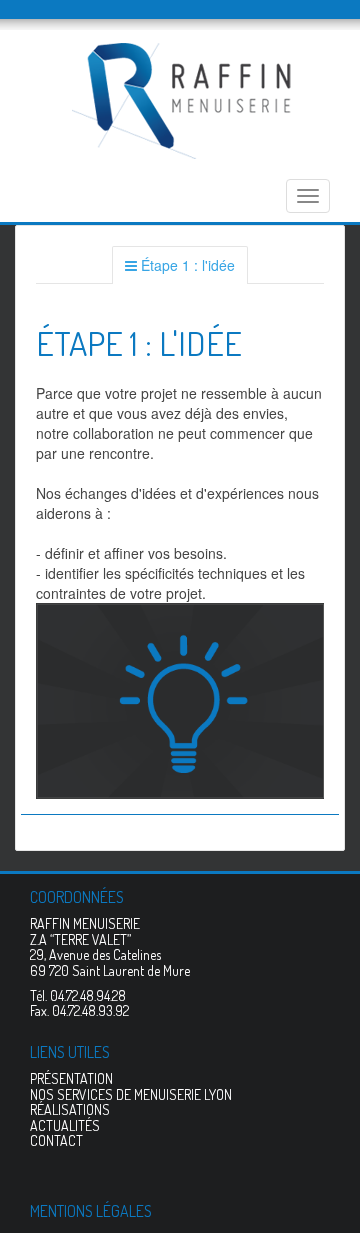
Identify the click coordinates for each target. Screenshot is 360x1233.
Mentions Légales (91, 1211)
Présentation (71, 1078)
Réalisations (70, 1109)
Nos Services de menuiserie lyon (131, 1094)
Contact (56, 1140)
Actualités (65, 1125)
